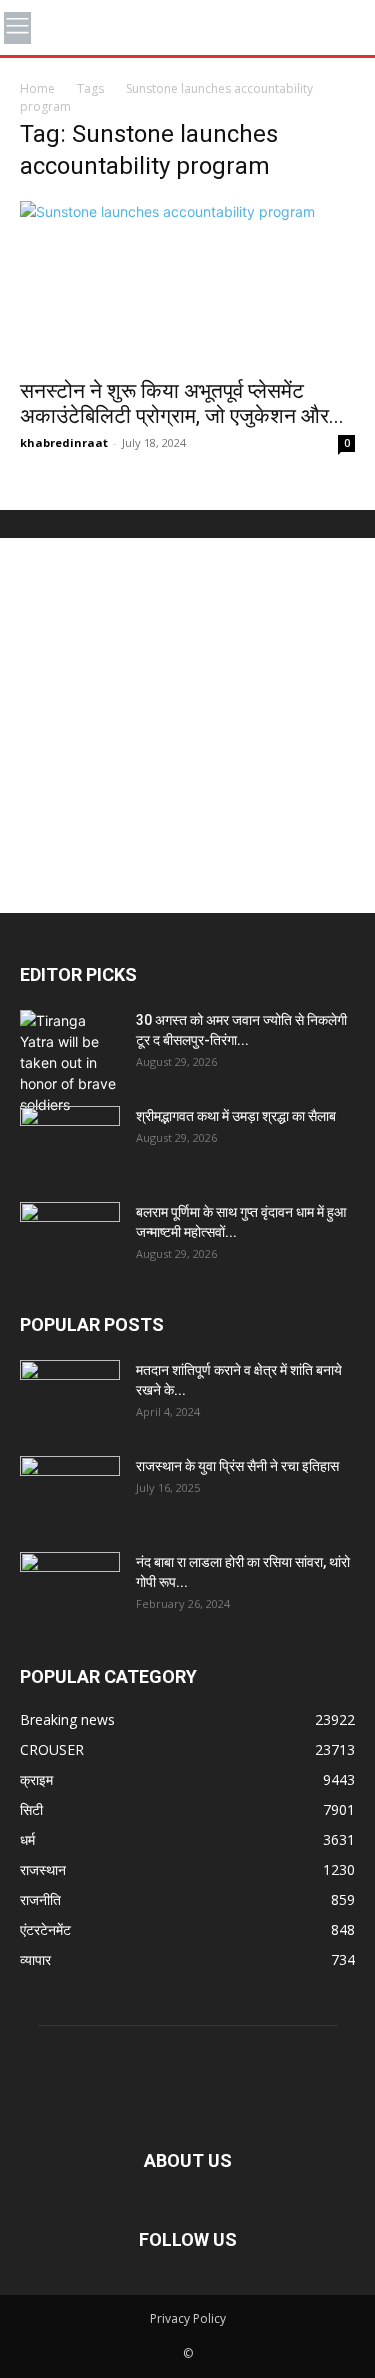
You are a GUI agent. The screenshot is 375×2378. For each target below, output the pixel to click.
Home (37, 88)
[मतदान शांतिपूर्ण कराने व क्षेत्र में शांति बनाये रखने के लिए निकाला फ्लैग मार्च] (70, 1395)
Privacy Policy (188, 2318)
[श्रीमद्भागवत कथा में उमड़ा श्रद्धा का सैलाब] (70, 1141)
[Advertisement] (187, 725)
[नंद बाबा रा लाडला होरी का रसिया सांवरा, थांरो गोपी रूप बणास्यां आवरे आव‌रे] (70, 1587)
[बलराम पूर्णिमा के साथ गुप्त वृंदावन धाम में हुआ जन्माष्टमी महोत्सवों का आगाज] (70, 1237)
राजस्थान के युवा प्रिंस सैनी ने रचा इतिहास (237, 1466)
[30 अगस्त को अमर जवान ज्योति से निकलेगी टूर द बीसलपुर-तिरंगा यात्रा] (70, 1062)
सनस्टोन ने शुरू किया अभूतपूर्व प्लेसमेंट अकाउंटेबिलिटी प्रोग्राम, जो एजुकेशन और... (182, 403)
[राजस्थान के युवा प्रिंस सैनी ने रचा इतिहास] (70, 1491)
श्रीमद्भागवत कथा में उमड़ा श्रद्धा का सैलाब (236, 1116)
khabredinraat (64, 442)
